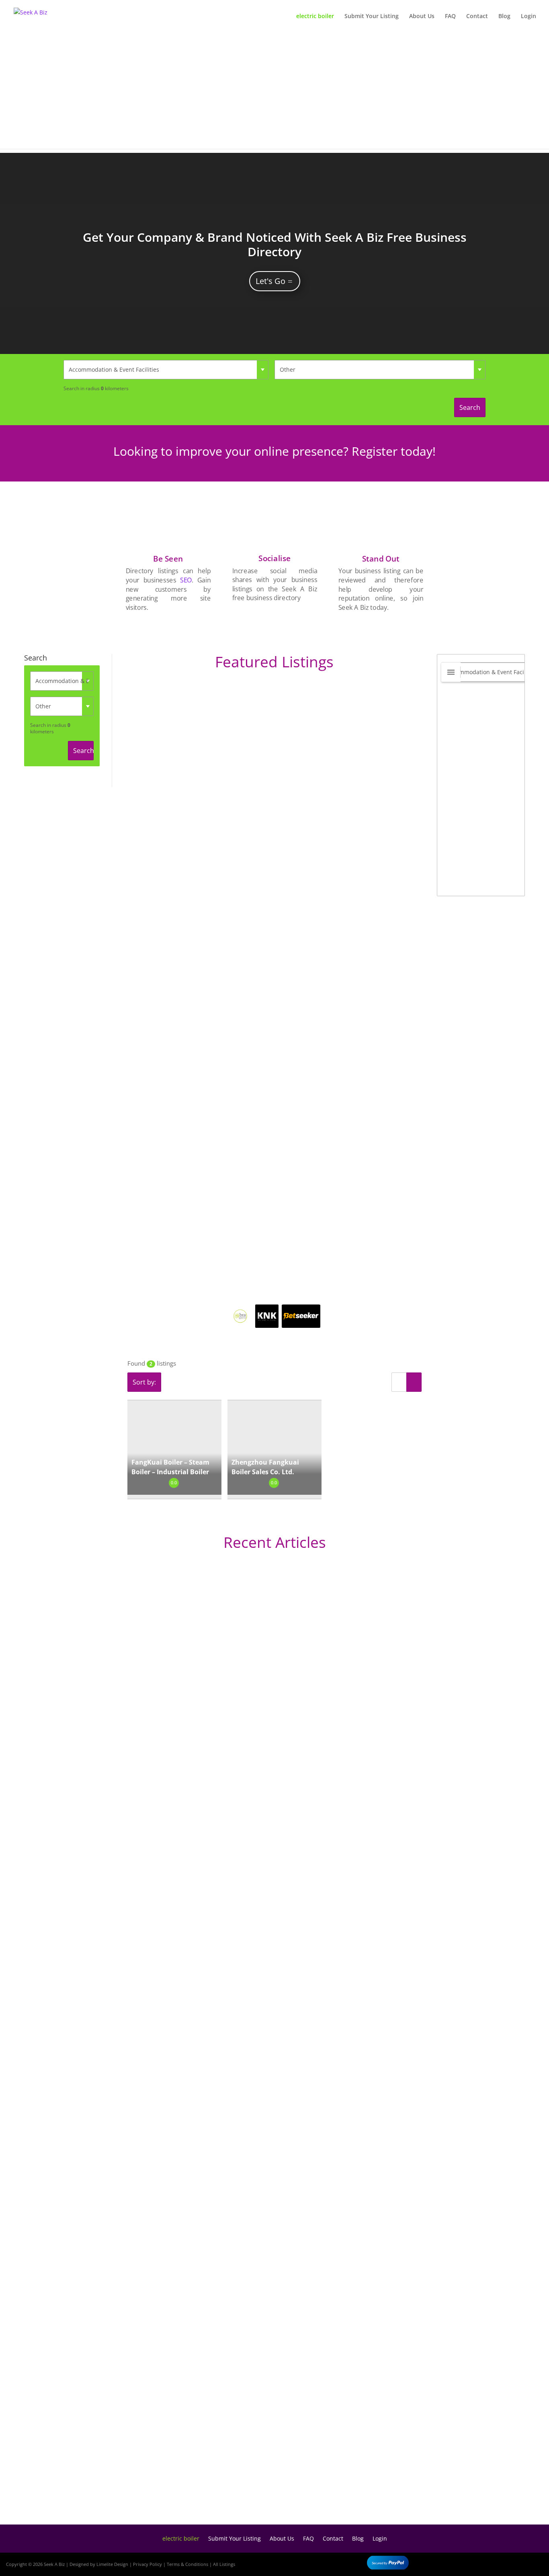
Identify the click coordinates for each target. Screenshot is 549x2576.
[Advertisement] (274, 93)
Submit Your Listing (372, 16)
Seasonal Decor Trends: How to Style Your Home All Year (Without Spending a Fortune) (212, 2485)
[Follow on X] (510, 2563)
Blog (504, 16)
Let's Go (270, 281)
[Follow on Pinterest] (533, 2563)
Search (470, 407)
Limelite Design (112, 2564)
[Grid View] (414, 1382)
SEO (186, 580)
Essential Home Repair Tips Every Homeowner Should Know (167, 2220)
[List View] (399, 1382)
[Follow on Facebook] (486, 2563)
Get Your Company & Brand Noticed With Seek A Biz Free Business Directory (275, 244)
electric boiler (315, 16)
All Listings (224, 2564)
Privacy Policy (147, 2564)
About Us (422, 16)
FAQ (450, 16)
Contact (477, 16)
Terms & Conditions (187, 2564)
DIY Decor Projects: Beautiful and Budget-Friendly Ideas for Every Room (186, 1870)
